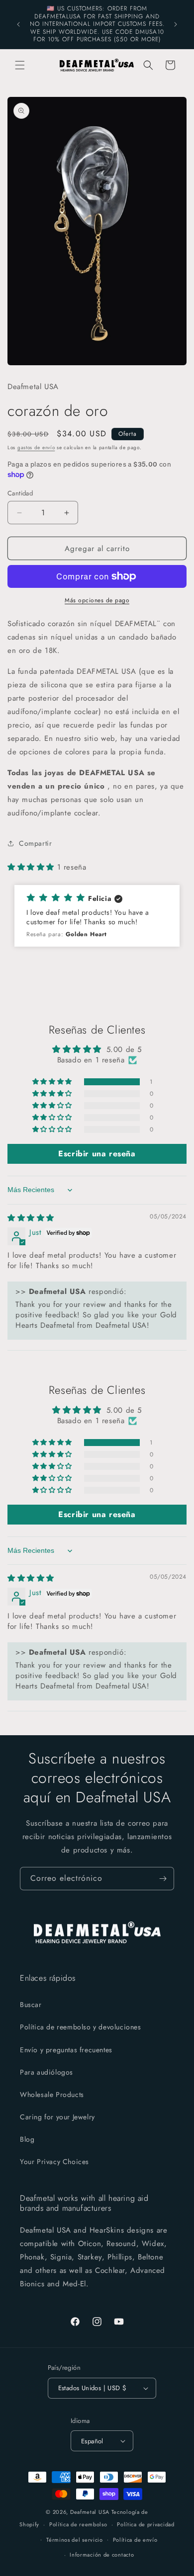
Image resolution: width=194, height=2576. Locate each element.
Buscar (31, 2005)
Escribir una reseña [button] (97, 1154)
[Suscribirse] (163, 1879)
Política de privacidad (145, 2524)
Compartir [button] (35, 843)
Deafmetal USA (91, 2512)
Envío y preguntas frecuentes (66, 2050)
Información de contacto (102, 2555)
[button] (20, 65)
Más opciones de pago (97, 600)
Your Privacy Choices (54, 2162)
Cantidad (20, 493)
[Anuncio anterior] (18, 24)
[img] (31, 1218)
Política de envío (135, 2540)
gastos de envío (36, 447)
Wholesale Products (52, 2094)
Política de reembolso (78, 2524)
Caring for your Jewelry (57, 2117)
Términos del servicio (75, 2540)
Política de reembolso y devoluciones (81, 2027)
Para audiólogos (47, 2072)
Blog (27, 2139)
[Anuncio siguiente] (176, 24)
